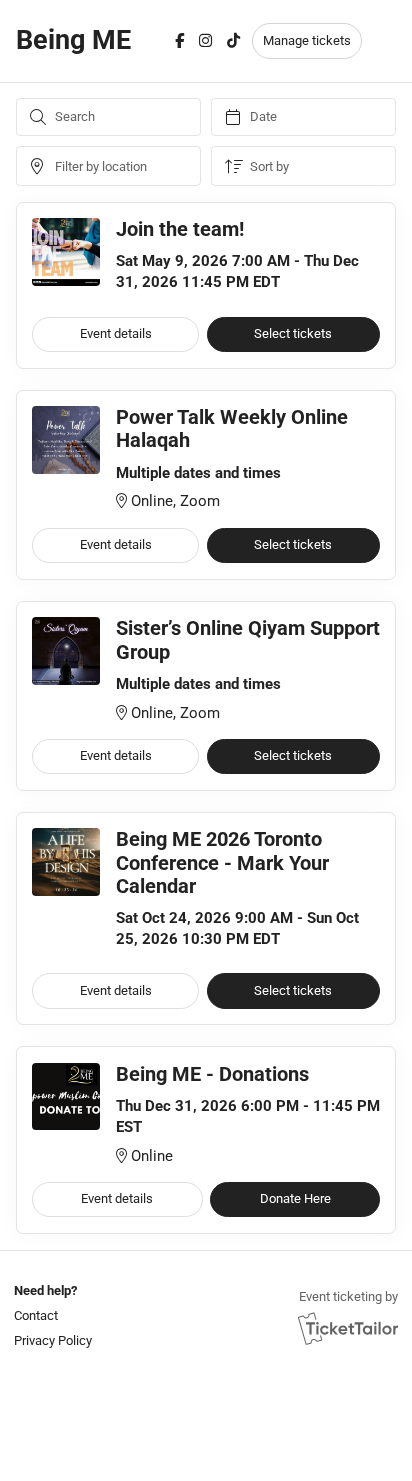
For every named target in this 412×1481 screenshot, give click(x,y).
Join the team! (180, 229)
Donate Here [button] (295, 1198)
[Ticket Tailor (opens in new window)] (348, 1328)
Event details (116, 333)
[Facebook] (179, 41)
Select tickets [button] (293, 333)
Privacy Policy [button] (53, 1340)
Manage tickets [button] (307, 40)
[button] (51, 1315)
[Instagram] (205, 41)
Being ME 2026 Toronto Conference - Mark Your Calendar (222, 862)
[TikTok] (233, 41)
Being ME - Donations (212, 1074)
